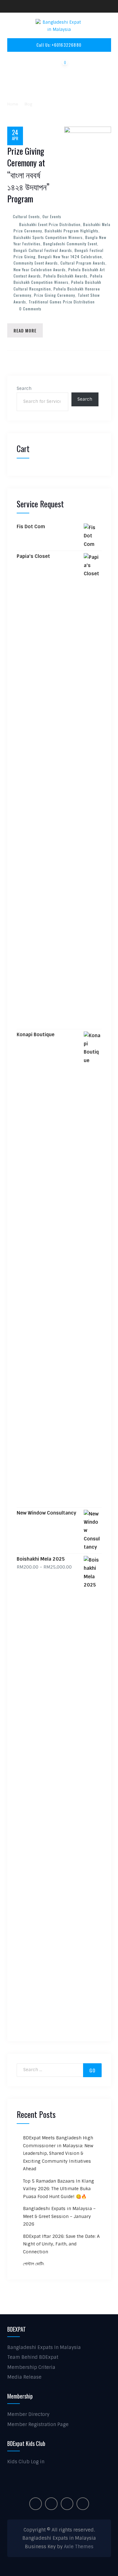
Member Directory (28, 2414)
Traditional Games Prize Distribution (62, 302)
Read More (25, 330)
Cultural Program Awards (83, 263)
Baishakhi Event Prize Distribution (50, 224)
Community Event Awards (36, 263)
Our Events (52, 216)
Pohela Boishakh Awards (65, 276)
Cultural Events (26, 216)
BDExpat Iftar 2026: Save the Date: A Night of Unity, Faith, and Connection (61, 2244)
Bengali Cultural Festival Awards (43, 250)
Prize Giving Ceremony (55, 295)
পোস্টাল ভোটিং (34, 2264)
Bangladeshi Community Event (70, 244)
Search (24, 388)
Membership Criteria (31, 2367)
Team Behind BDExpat (33, 2357)
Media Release (24, 2377)
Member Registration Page (38, 2424)
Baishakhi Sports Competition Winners (48, 237)
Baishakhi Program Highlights (72, 231)
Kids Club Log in (26, 2462)
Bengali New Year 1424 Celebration (70, 257)
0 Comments (30, 309)
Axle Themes (79, 2547)
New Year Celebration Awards (40, 269)
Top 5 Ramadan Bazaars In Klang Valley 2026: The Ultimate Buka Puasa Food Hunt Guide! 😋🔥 (59, 2189)
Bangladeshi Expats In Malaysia (44, 2347)
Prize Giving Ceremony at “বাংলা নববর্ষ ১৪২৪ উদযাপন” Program (28, 175)
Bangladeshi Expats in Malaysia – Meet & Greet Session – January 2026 (59, 2216)
